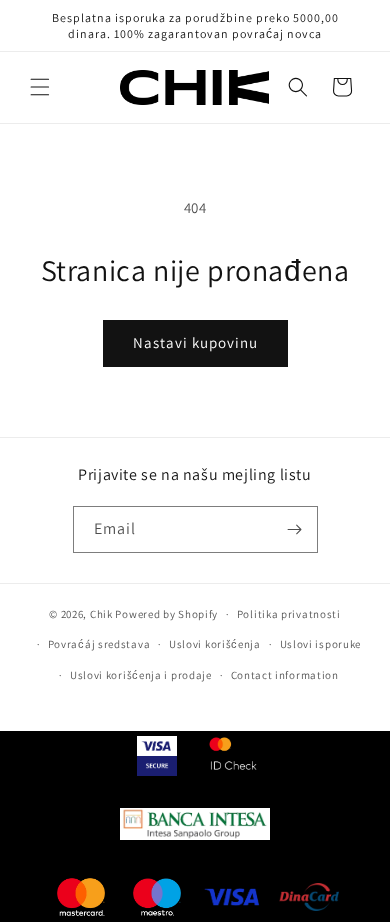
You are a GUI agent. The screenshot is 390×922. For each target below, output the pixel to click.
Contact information (285, 675)
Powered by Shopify (166, 614)
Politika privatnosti (289, 614)
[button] (40, 87)
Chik (101, 614)
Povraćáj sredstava (99, 644)
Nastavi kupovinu (195, 342)
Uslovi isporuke (321, 644)
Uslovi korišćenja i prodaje (141, 675)
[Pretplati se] (295, 529)
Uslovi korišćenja (215, 644)
